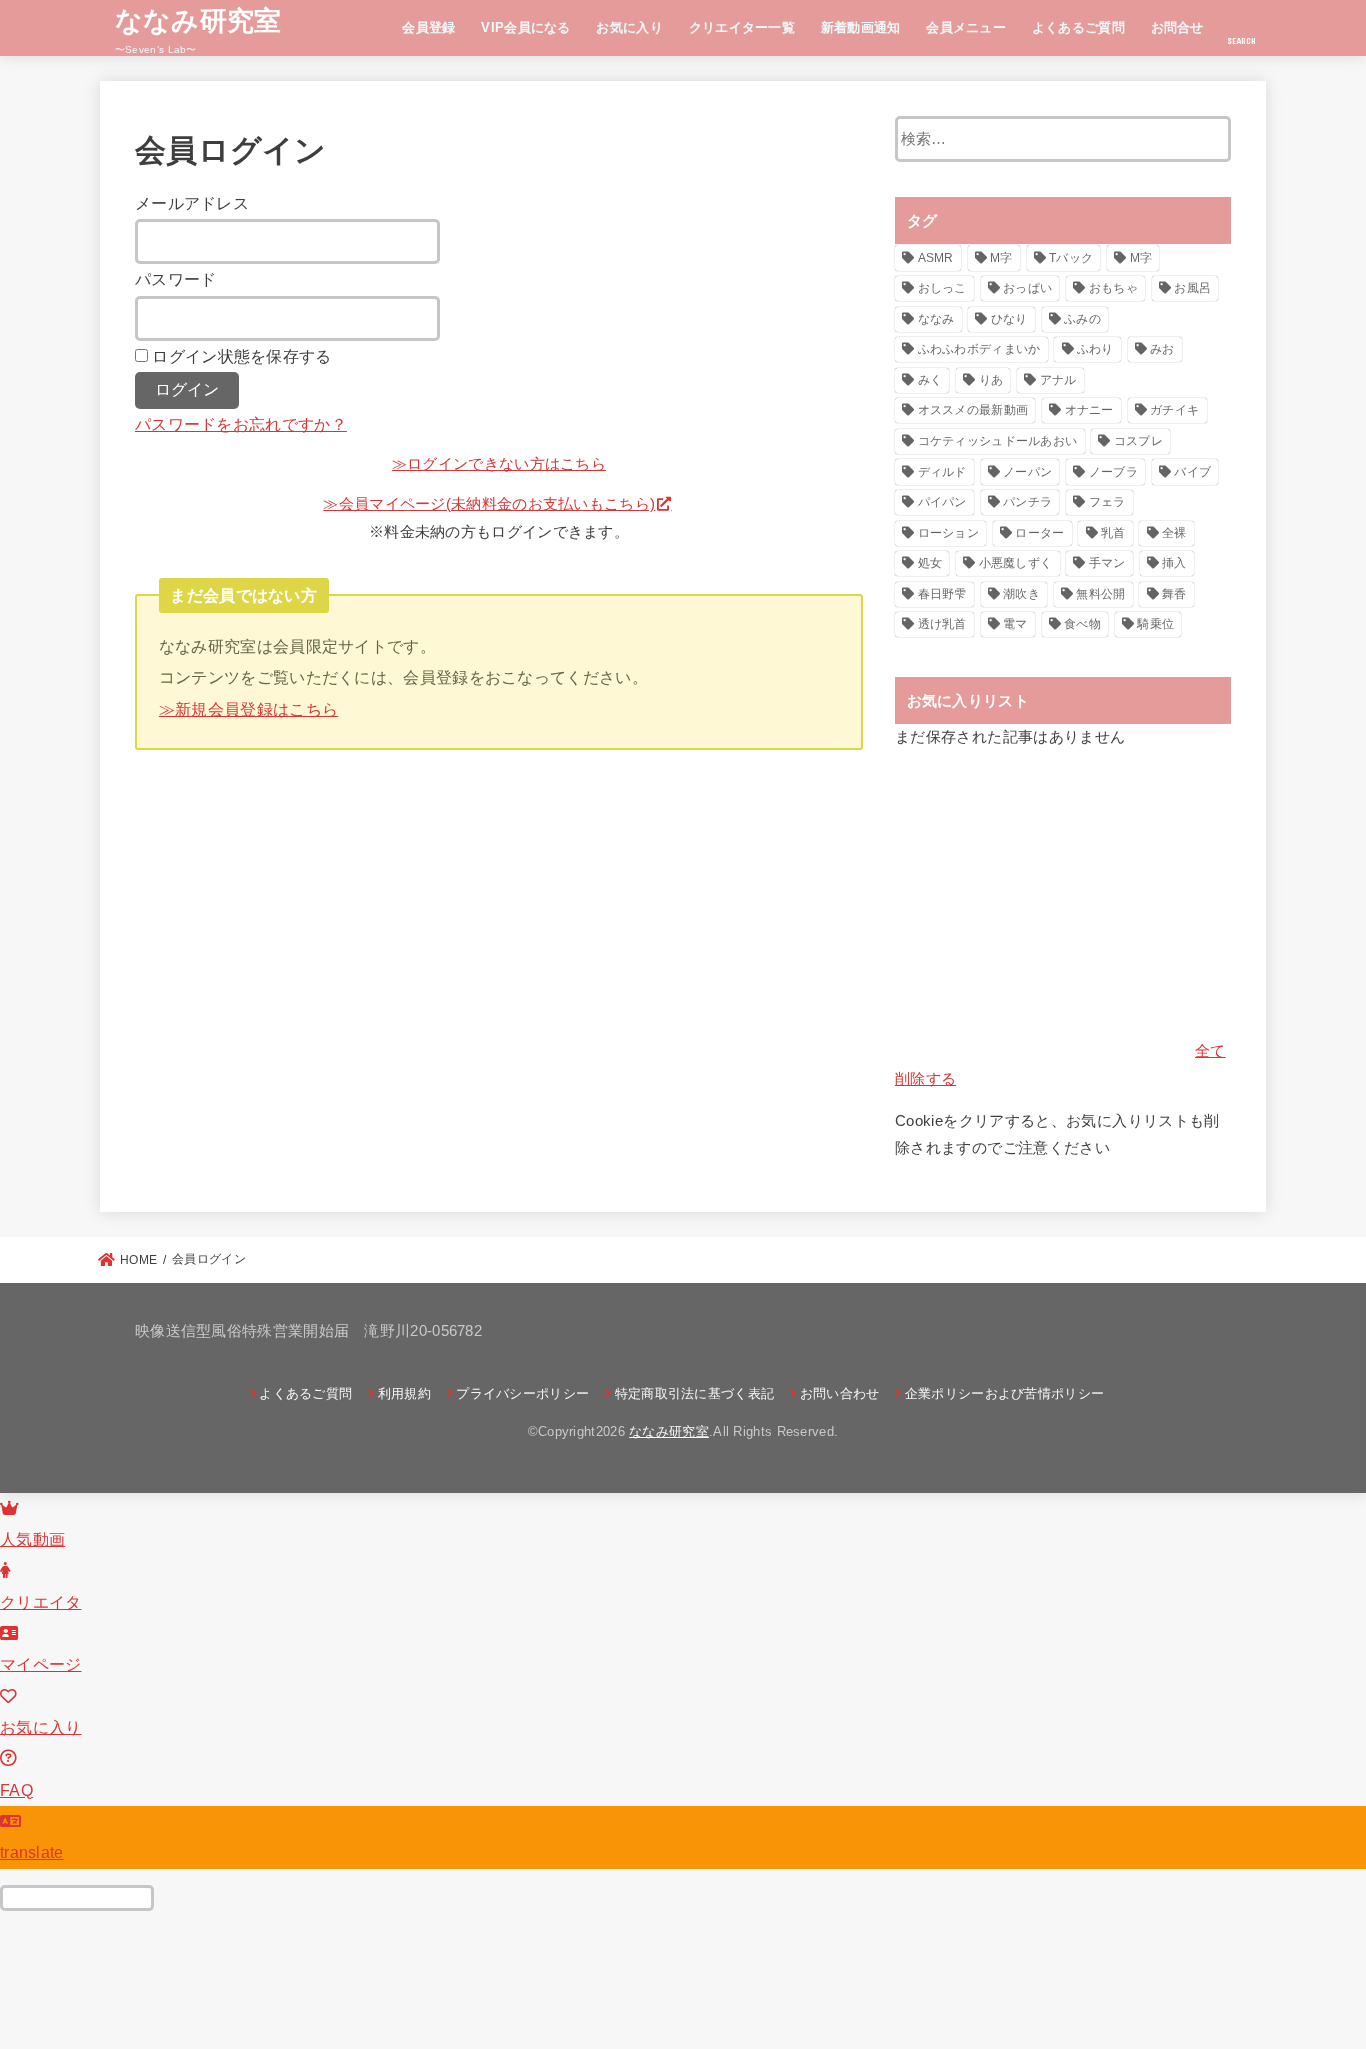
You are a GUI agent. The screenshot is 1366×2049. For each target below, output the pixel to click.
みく (930, 380)
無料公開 (1100, 594)
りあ (991, 380)
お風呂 (1192, 288)
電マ (1015, 624)
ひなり (1009, 319)
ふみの (1082, 319)
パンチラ (1027, 502)
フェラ (1107, 502)
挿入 (1174, 563)
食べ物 (1082, 624)
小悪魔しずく (1016, 563)
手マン (1107, 563)
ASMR (936, 258)
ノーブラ (1113, 472)
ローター (1039, 533)
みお (1162, 349)
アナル (1058, 380)
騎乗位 (1155, 624)
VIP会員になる (525, 27)
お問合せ (1177, 27)
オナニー (1089, 410)
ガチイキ (1174, 410)
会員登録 (428, 27)
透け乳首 (942, 624)
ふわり (1095, 349)
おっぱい (1027, 288)
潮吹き (1021, 594)
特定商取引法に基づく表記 (694, 1393)
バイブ (1192, 472)
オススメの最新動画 (973, 410)
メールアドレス (192, 203)
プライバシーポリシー (522, 1393)
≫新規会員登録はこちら (248, 709)
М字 (1141, 258)
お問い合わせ (839, 1393)
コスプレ (1138, 441)
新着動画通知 (861, 27)
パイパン (942, 502)
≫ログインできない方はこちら (499, 464)
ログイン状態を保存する (241, 356)
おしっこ (942, 288)
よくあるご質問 (1078, 27)
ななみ (936, 319)
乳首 (1113, 533)
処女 (930, 563)
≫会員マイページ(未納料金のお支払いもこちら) (489, 504)
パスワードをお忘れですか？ (241, 424)
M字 (1001, 258)
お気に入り (629, 27)
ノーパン (1027, 472)
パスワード (176, 279)
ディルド (942, 472)
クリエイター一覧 (742, 27)
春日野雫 (942, 594)
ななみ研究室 (198, 19)
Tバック (1071, 258)
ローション (949, 533)
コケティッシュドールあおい (998, 441)
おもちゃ (1113, 288)
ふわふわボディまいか (979, 349)
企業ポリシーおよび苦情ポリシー (1004, 1393)
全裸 (1174, 533)
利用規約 (404, 1393)
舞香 (1174, 594)
